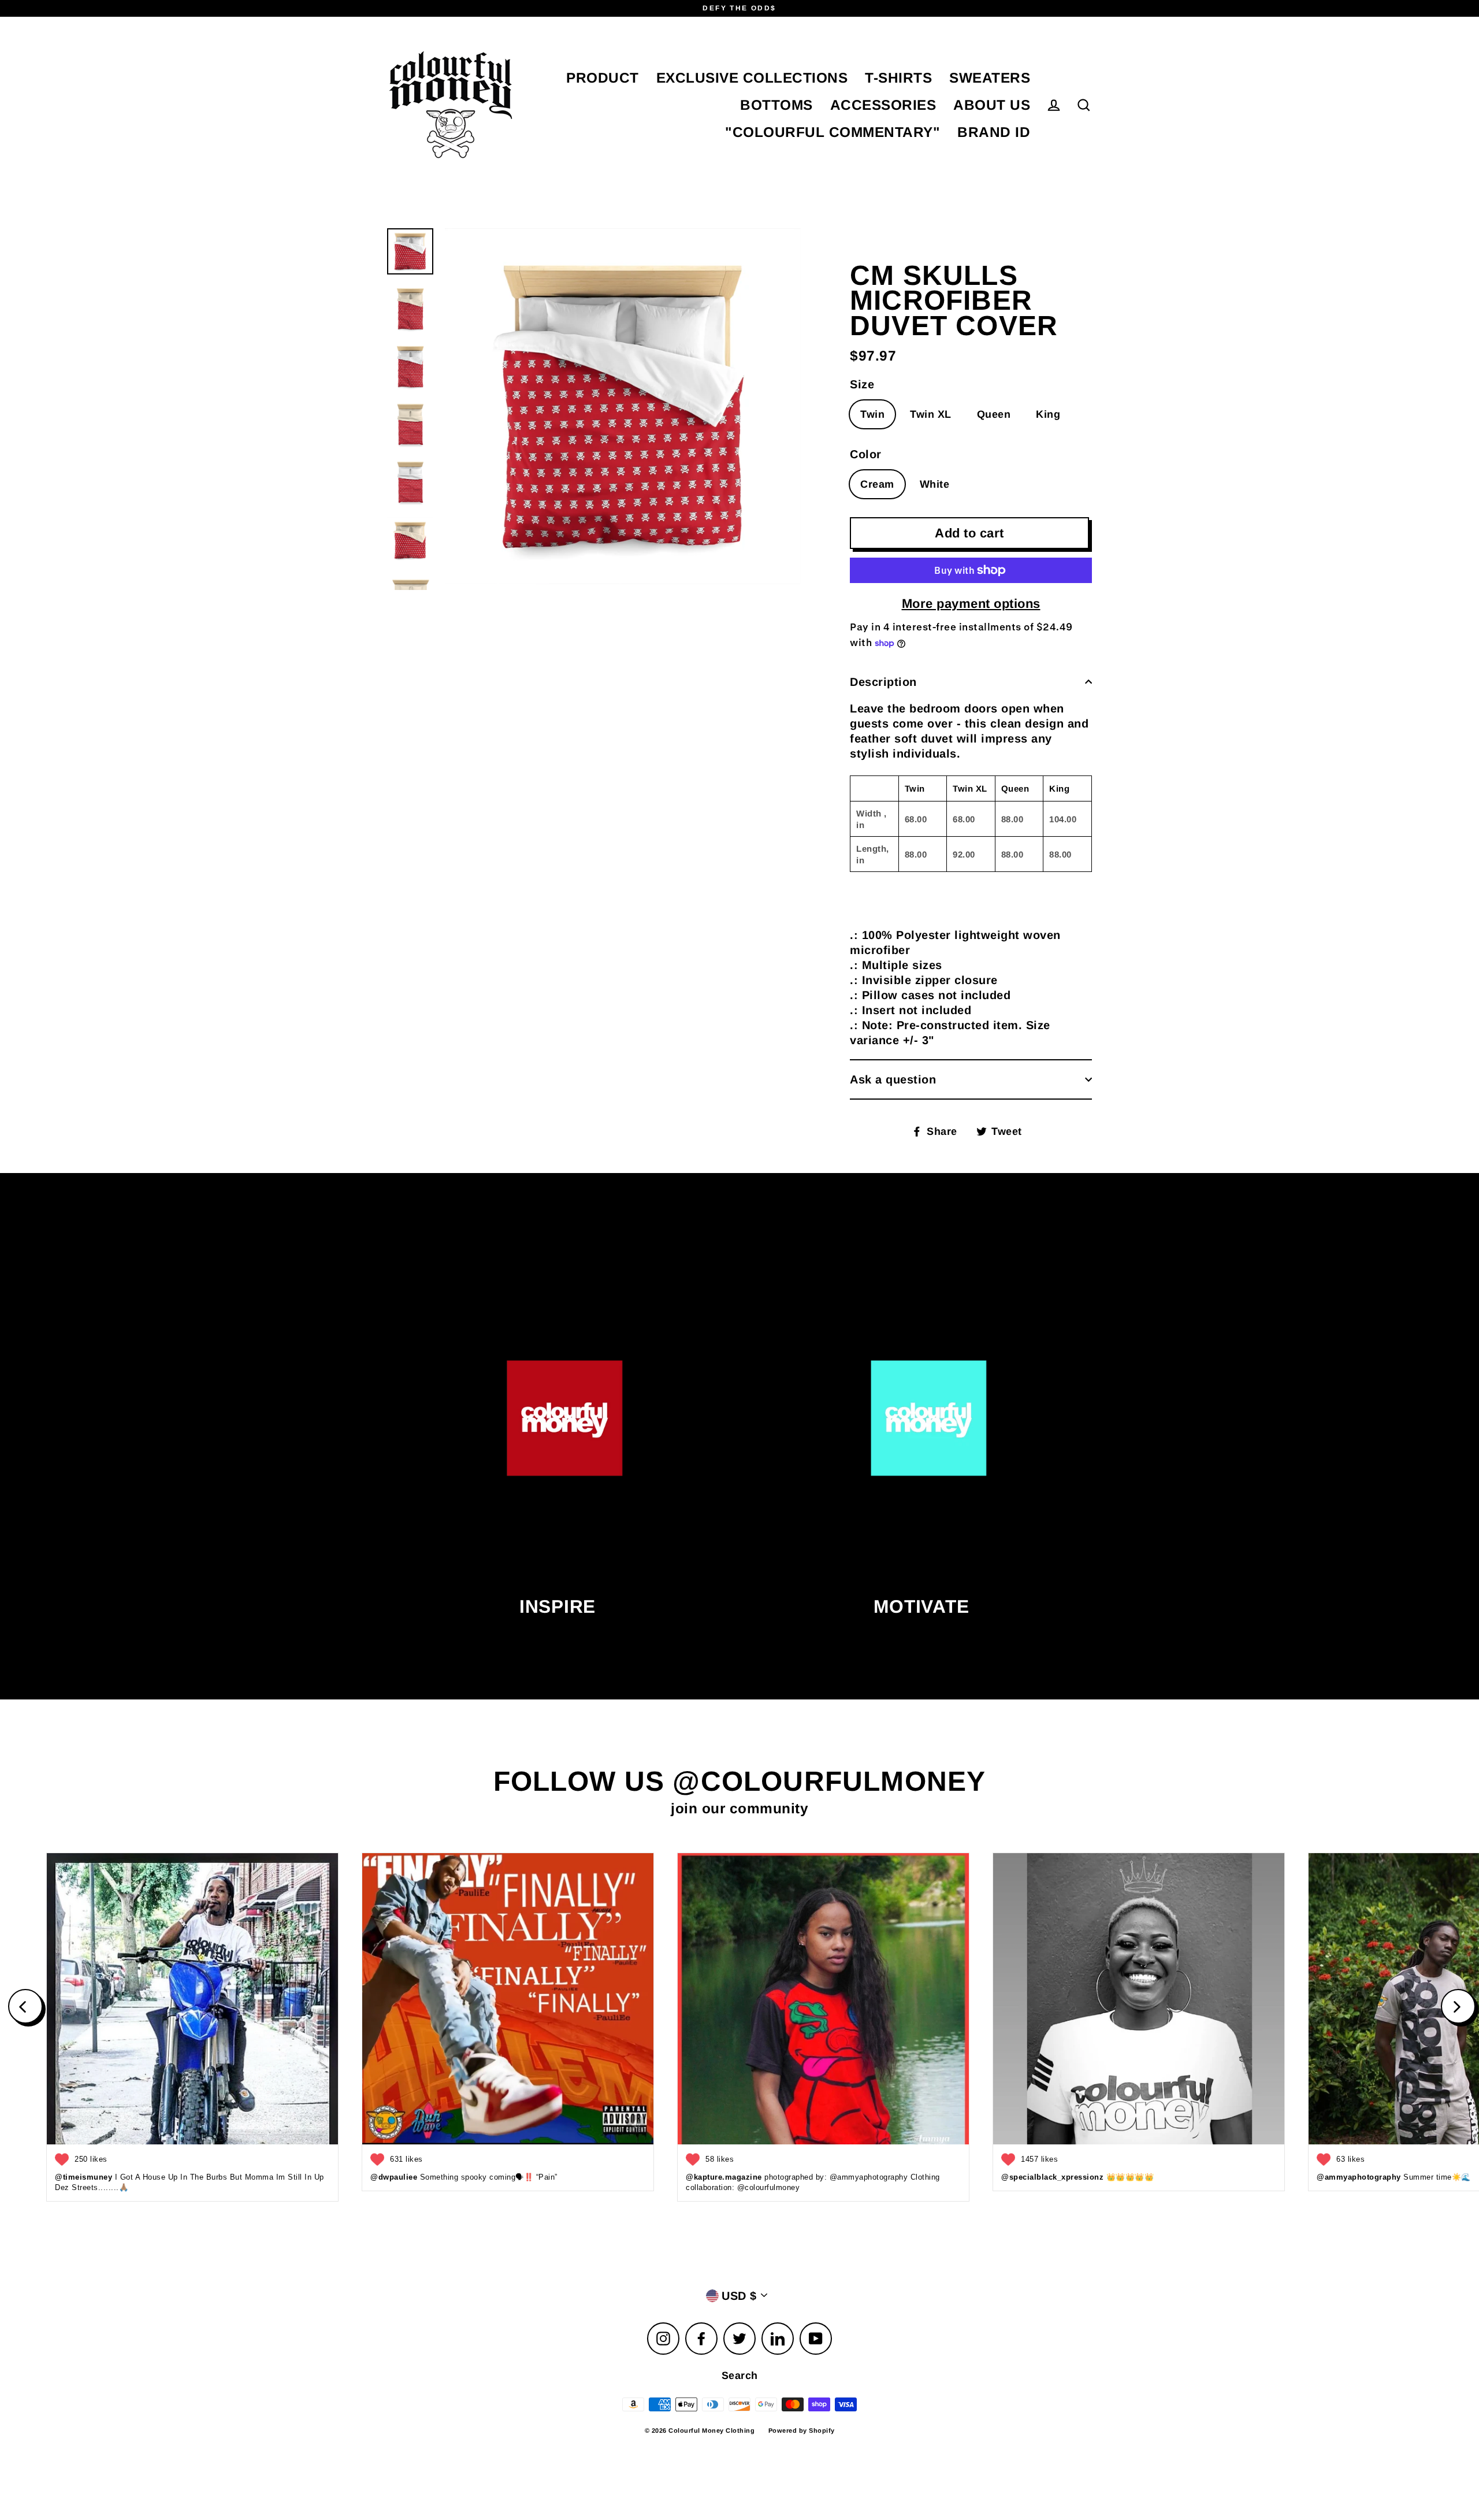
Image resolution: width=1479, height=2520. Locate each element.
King (1048, 414)
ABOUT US (992, 105)
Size (862, 384)
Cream (877, 484)
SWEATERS (990, 78)
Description (883, 682)
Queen (994, 414)
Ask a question (893, 1079)
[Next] (1458, 2006)
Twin (872, 414)
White (935, 484)
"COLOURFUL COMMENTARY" (833, 132)
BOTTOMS (776, 105)
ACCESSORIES (883, 105)
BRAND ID (994, 132)
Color (866, 454)
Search (740, 2376)
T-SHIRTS (898, 78)
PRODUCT (603, 78)
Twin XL (931, 414)
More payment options (971, 604)
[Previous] (25, 2006)
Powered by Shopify (802, 2430)
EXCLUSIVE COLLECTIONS (752, 78)
